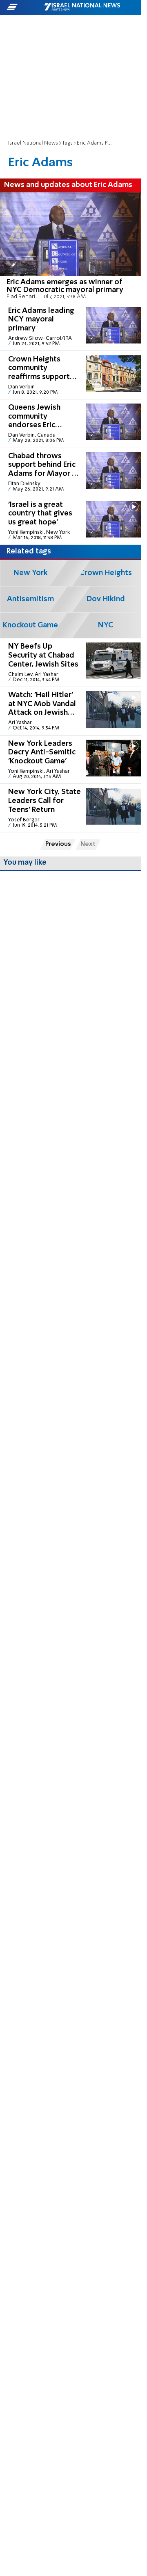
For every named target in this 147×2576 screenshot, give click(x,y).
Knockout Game (30, 625)
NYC (106, 625)
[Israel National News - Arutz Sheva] (82, 7)
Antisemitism (30, 599)
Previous (58, 844)
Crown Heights (106, 573)
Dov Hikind (106, 599)
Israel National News (33, 143)
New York (31, 573)
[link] (70, 248)
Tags (67, 143)
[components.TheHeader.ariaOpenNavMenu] (25, 7)
